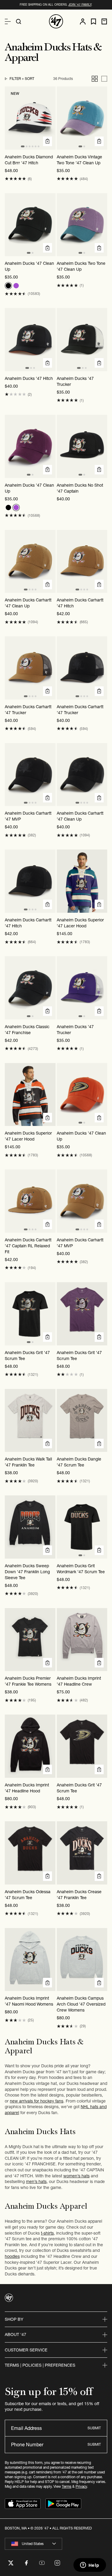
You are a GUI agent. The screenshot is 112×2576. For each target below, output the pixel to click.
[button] (15, 179)
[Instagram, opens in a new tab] (57, 2563)
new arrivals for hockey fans (37, 2101)
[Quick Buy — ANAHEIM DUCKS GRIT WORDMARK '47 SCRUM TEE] (99, 1550)
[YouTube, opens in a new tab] (42, 2563)
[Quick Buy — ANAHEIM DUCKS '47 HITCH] (47, 363)
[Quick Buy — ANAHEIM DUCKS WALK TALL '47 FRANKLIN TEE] (47, 1444)
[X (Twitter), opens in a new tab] (11, 2563)
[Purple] (16, 286)
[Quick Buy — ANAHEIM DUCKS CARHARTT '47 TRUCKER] (47, 691)
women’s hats (76, 2176)
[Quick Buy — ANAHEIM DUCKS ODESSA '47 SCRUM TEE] (47, 1876)
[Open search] (19, 21)
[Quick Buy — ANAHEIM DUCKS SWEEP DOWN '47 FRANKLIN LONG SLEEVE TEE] (47, 1550)
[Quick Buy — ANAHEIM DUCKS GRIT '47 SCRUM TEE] (47, 1337)
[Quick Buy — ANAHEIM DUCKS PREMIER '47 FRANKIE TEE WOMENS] (47, 1663)
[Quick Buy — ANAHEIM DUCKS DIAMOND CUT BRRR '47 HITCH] (47, 141)
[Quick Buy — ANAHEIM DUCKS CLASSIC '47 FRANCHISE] (47, 1011)
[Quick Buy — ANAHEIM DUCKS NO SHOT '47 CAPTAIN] (99, 470)
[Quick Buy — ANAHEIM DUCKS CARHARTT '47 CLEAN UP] (47, 584)
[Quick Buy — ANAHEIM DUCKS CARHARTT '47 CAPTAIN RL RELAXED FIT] (47, 1224)
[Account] (83, 21)
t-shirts (47, 2233)
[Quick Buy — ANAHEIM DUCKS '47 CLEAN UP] (47, 248)
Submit (94, 2428)
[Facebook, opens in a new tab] (26, 2563)
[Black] (8, 286)
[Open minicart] (104, 21)
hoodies (12, 2256)
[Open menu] (8, 21)
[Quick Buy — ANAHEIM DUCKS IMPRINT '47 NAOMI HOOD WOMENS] (47, 1983)
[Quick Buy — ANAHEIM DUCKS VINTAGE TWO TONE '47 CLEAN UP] (99, 141)
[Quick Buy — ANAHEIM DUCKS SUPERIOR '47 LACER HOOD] (99, 904)
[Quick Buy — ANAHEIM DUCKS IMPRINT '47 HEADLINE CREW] (99, 1663)
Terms (67, 2486)
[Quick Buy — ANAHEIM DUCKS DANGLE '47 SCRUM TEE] (99, 1444)
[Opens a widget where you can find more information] (90, 2566)
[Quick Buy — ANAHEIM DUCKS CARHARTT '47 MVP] (47, 798)
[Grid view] (95, 79)
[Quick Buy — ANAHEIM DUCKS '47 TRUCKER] (99, 363)
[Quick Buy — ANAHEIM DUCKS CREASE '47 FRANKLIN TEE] (99, 1876)
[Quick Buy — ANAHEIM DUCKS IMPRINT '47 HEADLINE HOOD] (47, 1769)
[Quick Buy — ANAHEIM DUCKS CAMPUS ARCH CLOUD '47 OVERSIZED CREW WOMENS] (99, 1983)
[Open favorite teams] (93, 22)
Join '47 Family (80, 5)
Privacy (81, 2486)
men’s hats (36, 2182)
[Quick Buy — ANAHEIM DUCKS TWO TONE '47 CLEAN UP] (99, 248)
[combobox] (33, 2544)
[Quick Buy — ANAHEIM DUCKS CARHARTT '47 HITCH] (99, 584)
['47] (56, 21)
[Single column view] (104, 79)
